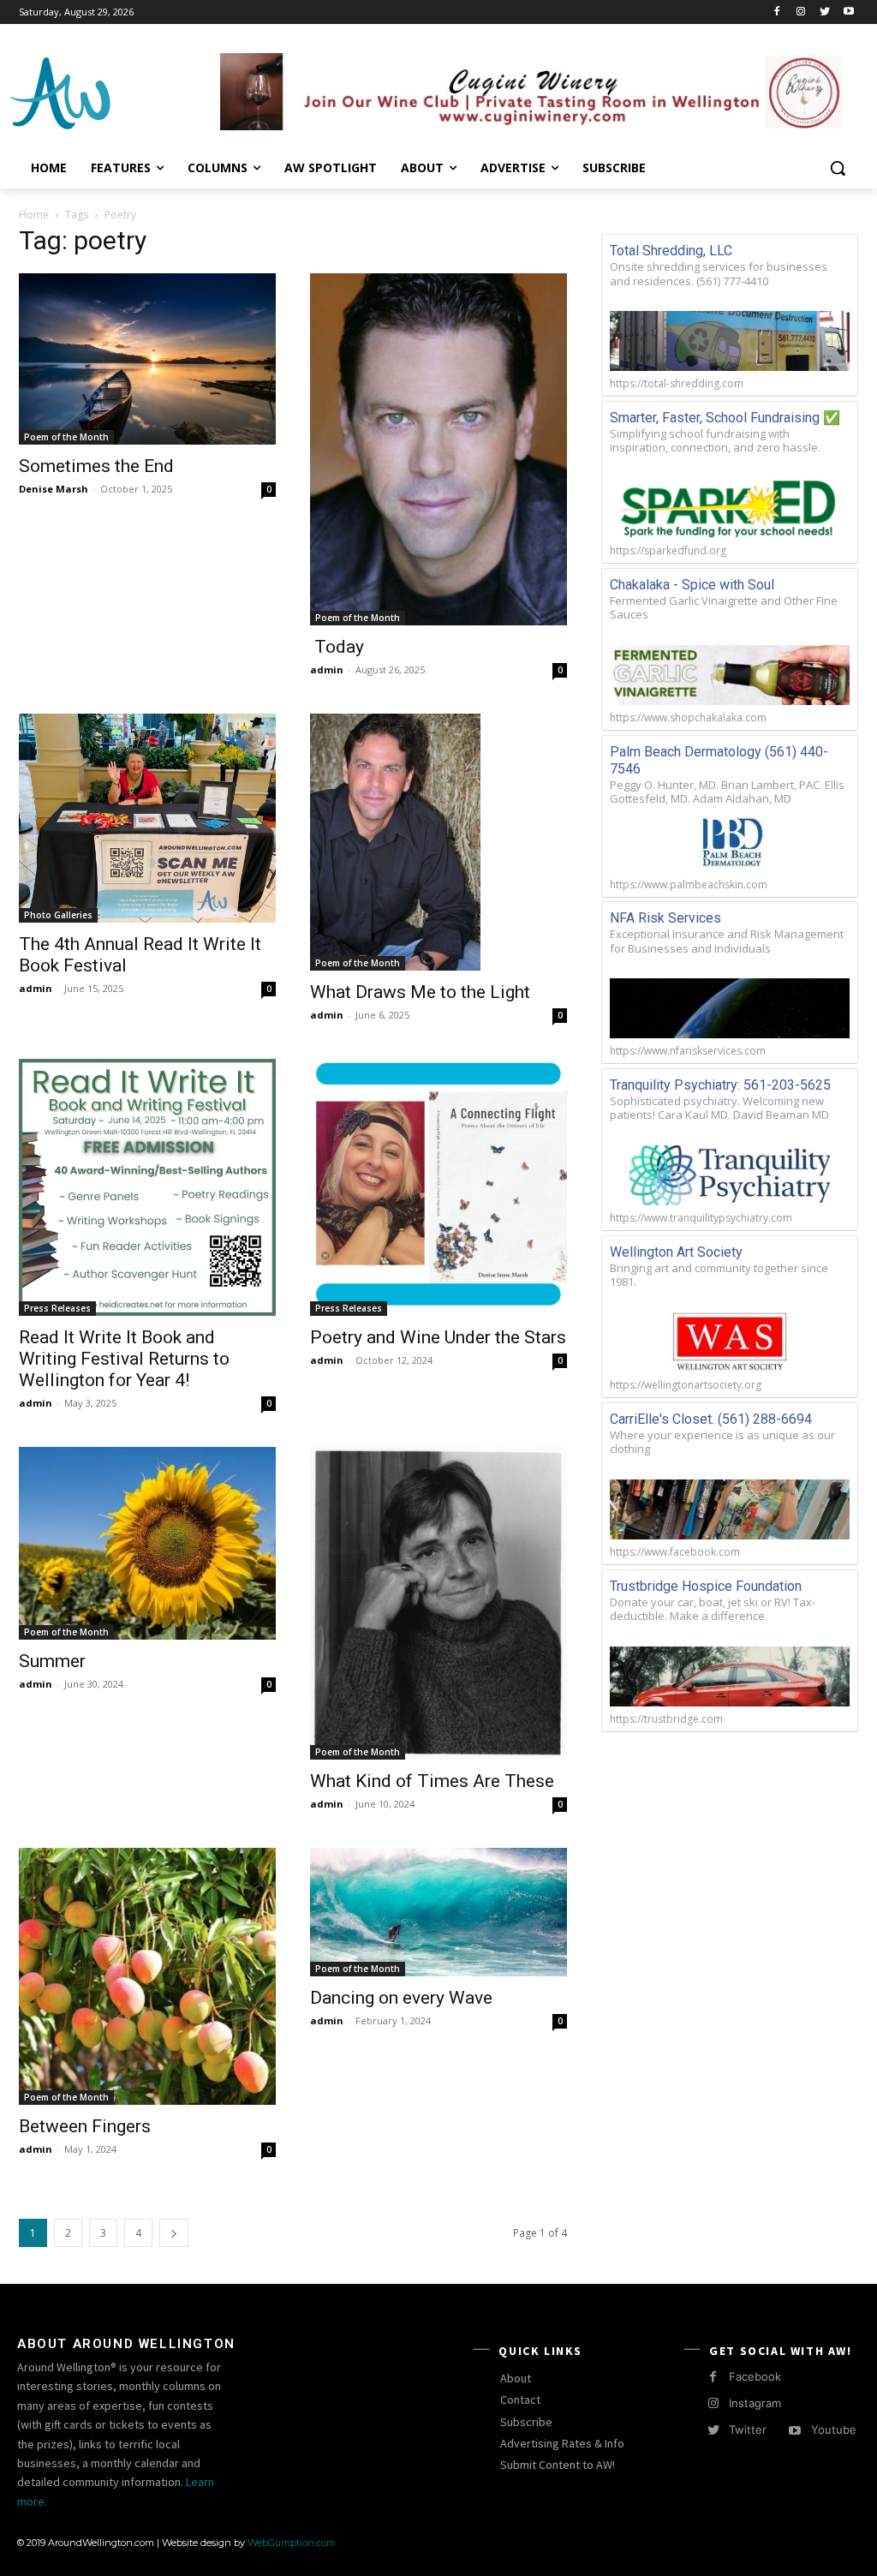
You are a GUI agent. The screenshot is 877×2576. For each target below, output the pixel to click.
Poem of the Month (66, 437)
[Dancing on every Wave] (438, 1912)
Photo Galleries (58, 915)
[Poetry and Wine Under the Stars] (438, 1187)
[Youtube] (848, 12)
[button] (838, 168)
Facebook (755, 2376)
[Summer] (147, 1543)
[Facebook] (777, 12)
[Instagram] (801, 12)
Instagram (755, 2403)
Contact (520, 2400)
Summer (52, 1661)
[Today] (438, 449)
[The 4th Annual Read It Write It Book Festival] (147, 818)
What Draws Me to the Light (420, 992)
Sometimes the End (96, 466)
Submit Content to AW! (558, 2465)
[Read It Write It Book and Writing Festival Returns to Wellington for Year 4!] (147, 1187)
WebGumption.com (292, 2543)
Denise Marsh (54, 489)
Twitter (748, 2430)
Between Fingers (85, 2126)
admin (327, 669)
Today (337, 647)
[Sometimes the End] (147, 359)
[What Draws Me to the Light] (438, 842)
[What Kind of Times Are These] (438, 1603)
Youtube (834, 2430)
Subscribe (526, 2422)
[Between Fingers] (147, 1976)
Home (34, 215)
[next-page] (174, 2233)
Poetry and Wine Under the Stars (438, 1337)
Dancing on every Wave (401, 1998)
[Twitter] (824, 12)
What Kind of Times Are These (432, 1781)
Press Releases (57, 1308)
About (516, 2378)
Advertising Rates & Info (562, 2443)
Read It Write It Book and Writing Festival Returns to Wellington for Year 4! (124, 1359)
